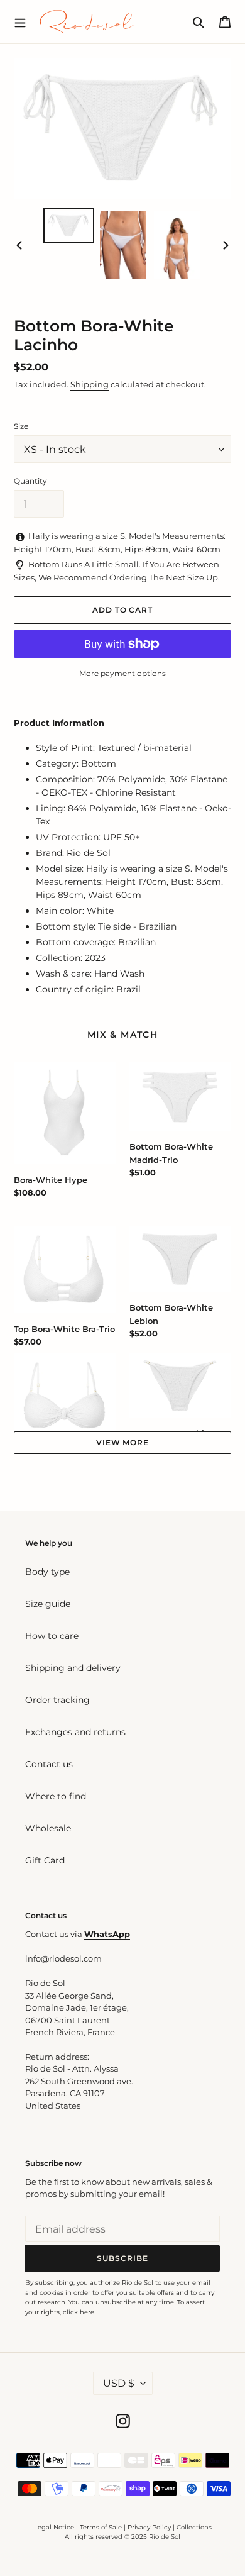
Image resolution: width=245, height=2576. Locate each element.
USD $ (119, 2383)
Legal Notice (54, 2527)
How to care (52, 1636)
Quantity (30, 481)
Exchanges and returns (75, 1732)
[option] (69, 225)
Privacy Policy (150, 2527)
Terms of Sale (101, 2527)
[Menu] (20, 21)
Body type (47, 1572)
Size (21, 426)
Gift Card (45, 1860)
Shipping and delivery (73, 1668)
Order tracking (57, 1700)
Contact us (49, 1764)
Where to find (56, 1796)
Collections (194, 2527)
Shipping (90, 384)
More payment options (122, 673)
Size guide (48, 1604)
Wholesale (48, 1828)
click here (79, 2312)
